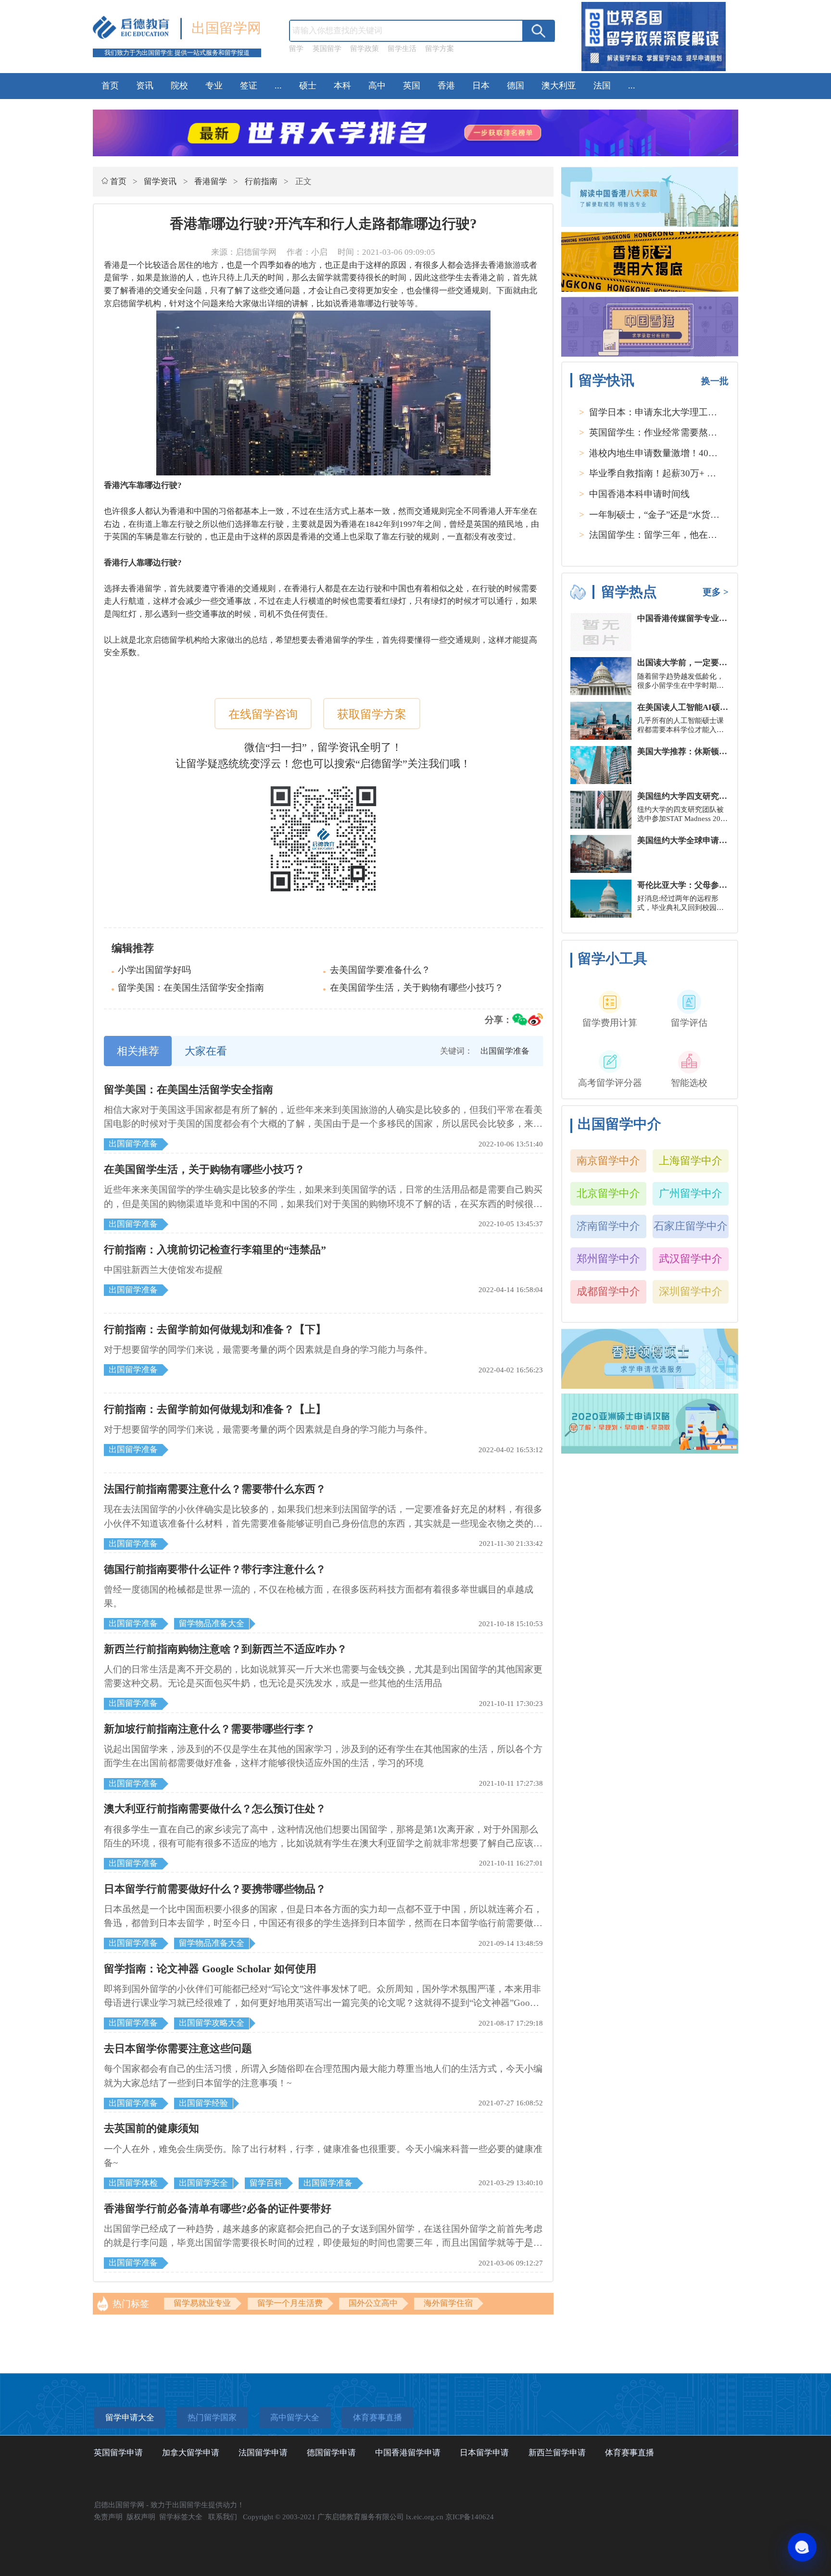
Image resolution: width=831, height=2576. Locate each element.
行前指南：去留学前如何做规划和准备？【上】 (215, 1409)
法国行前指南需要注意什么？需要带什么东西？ (215, 1489)
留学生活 (402, 49)
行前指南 (261, 181)
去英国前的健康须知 (151, 2128)
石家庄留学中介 (691, 1226)
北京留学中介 (608, 1193)
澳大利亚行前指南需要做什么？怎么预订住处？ (215, 1809)
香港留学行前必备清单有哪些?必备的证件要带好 (218, 2209)
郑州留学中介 (608, 1259)
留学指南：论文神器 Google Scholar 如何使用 (210, 1969)
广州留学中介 (691, 1193)
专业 (214, 86)
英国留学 (327, 49)
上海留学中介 (691, 1161)
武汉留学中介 (691, 1259)
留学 (296, 49)
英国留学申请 (118, 2453)
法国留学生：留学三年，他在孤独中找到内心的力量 (694, 535)
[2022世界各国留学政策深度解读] (654, 71)
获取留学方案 (372, 714)
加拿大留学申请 (191, 2453)
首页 (110, 86)
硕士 (308, 86)
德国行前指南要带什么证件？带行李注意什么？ (215, 1569)
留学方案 (440, 49)
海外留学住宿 (448, 2303)
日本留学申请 (484, 2453)
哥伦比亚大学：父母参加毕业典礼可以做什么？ (723, 885)
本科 (342, 86)
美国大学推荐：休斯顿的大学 (690, 752)
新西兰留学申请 (557, 2453)
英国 (412, 86)
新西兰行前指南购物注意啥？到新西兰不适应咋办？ (226, 1649)
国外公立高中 (373, 2303)
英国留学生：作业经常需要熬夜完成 (662, 432)
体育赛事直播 (630, 2453)
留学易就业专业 (202, 2303)
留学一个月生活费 (290, 2303)
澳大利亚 (559, 86)
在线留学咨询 (263, 714)
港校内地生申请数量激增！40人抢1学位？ (674, 453)
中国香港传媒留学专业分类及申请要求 (707, 618)
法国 (602, 86)
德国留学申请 (331, 2453)
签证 (249, 86)
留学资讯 (160, 181)
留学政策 (365, 49)
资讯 (145, 86)
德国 (516, 86)
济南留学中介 (608, 1226)
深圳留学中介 (691, 1291)
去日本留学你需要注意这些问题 (178, 2048)
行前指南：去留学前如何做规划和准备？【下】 (215, 1329)
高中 (377, 86)
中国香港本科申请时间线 (639, 494)
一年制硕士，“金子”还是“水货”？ (656, 515)
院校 (179, 86)
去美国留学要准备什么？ (380, 970)
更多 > (716, 592)
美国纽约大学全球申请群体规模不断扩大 (711, 840)
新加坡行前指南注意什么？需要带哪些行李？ (210, 1729)
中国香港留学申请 (408, 2453)
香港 (446, 86)
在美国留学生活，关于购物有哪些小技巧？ (417, 988)
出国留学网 (226, 28)
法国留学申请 (263, 2453)
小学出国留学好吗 (154, 970)
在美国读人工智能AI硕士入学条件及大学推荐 (719, 707)
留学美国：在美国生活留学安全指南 (191, 988)
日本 (481, 86)
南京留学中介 (608, 1161)
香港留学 (211, 181)
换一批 (715, 381)
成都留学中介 (608, 1291)
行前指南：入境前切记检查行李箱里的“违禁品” (215, 1250)
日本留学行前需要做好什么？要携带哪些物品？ (215, 1889)
